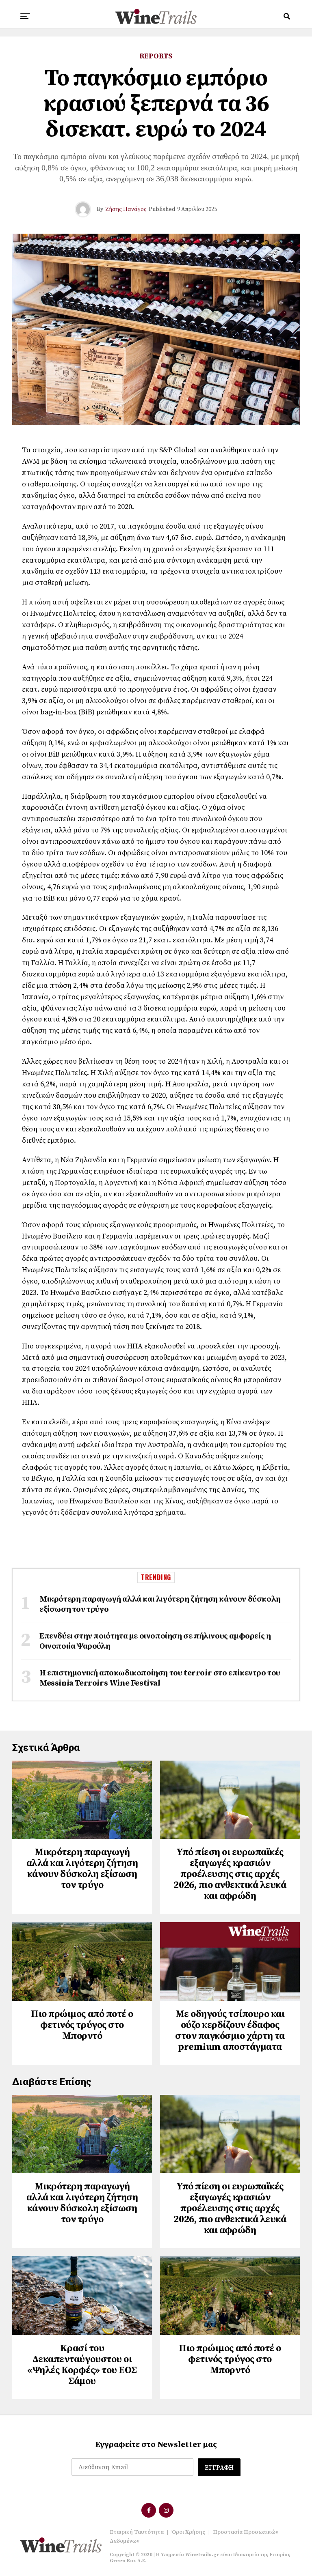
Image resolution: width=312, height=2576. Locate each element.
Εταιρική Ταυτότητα (137, 2532)
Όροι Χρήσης (188, 2532)
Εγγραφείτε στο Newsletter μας (156, 2445)
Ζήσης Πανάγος (126, 209)
